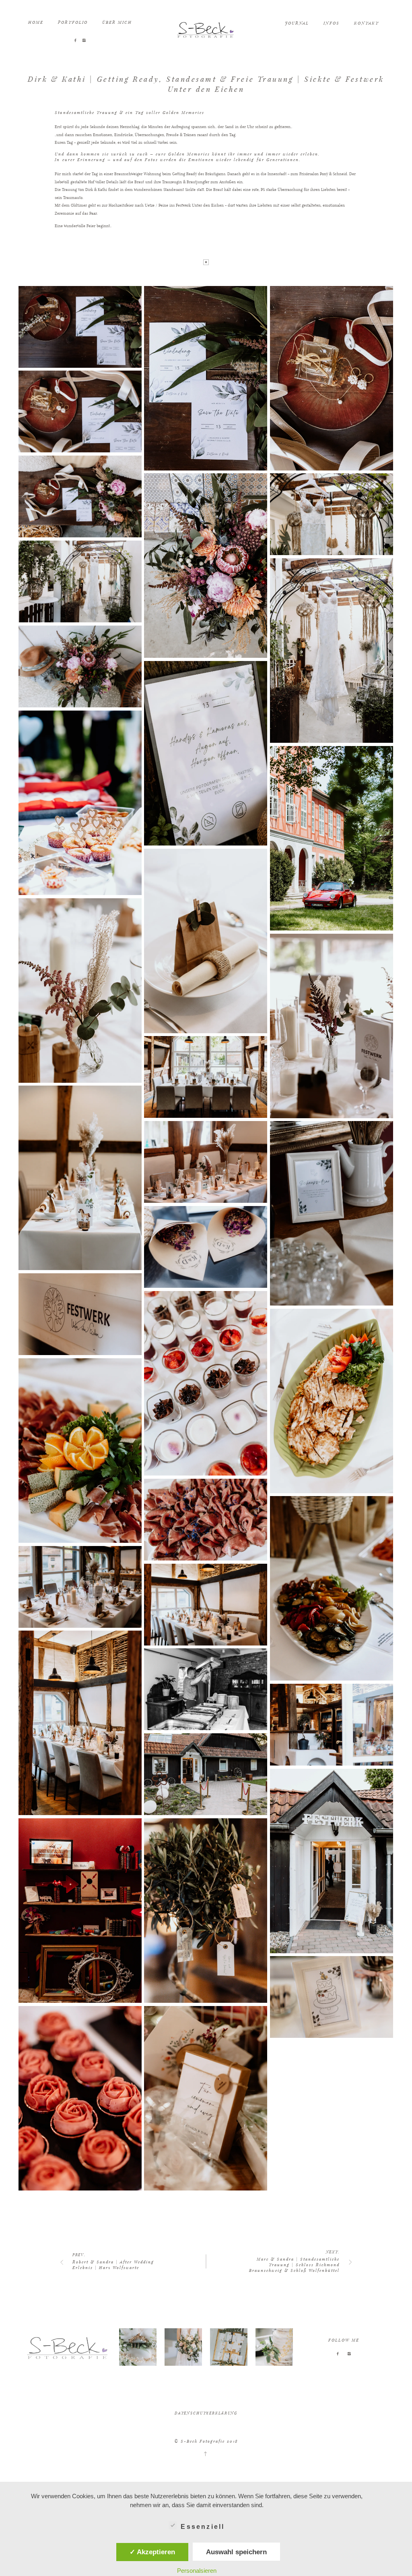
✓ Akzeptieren (152, 2552)
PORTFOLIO (73, 22)
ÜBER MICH (117, 22)
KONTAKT (367, 23)
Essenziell (203, 2527)
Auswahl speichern (236, 2552)
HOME (36, 22)
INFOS (332, 23)
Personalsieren (197, 2571)
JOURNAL (297, 23)
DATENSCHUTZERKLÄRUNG (206, 2413)
